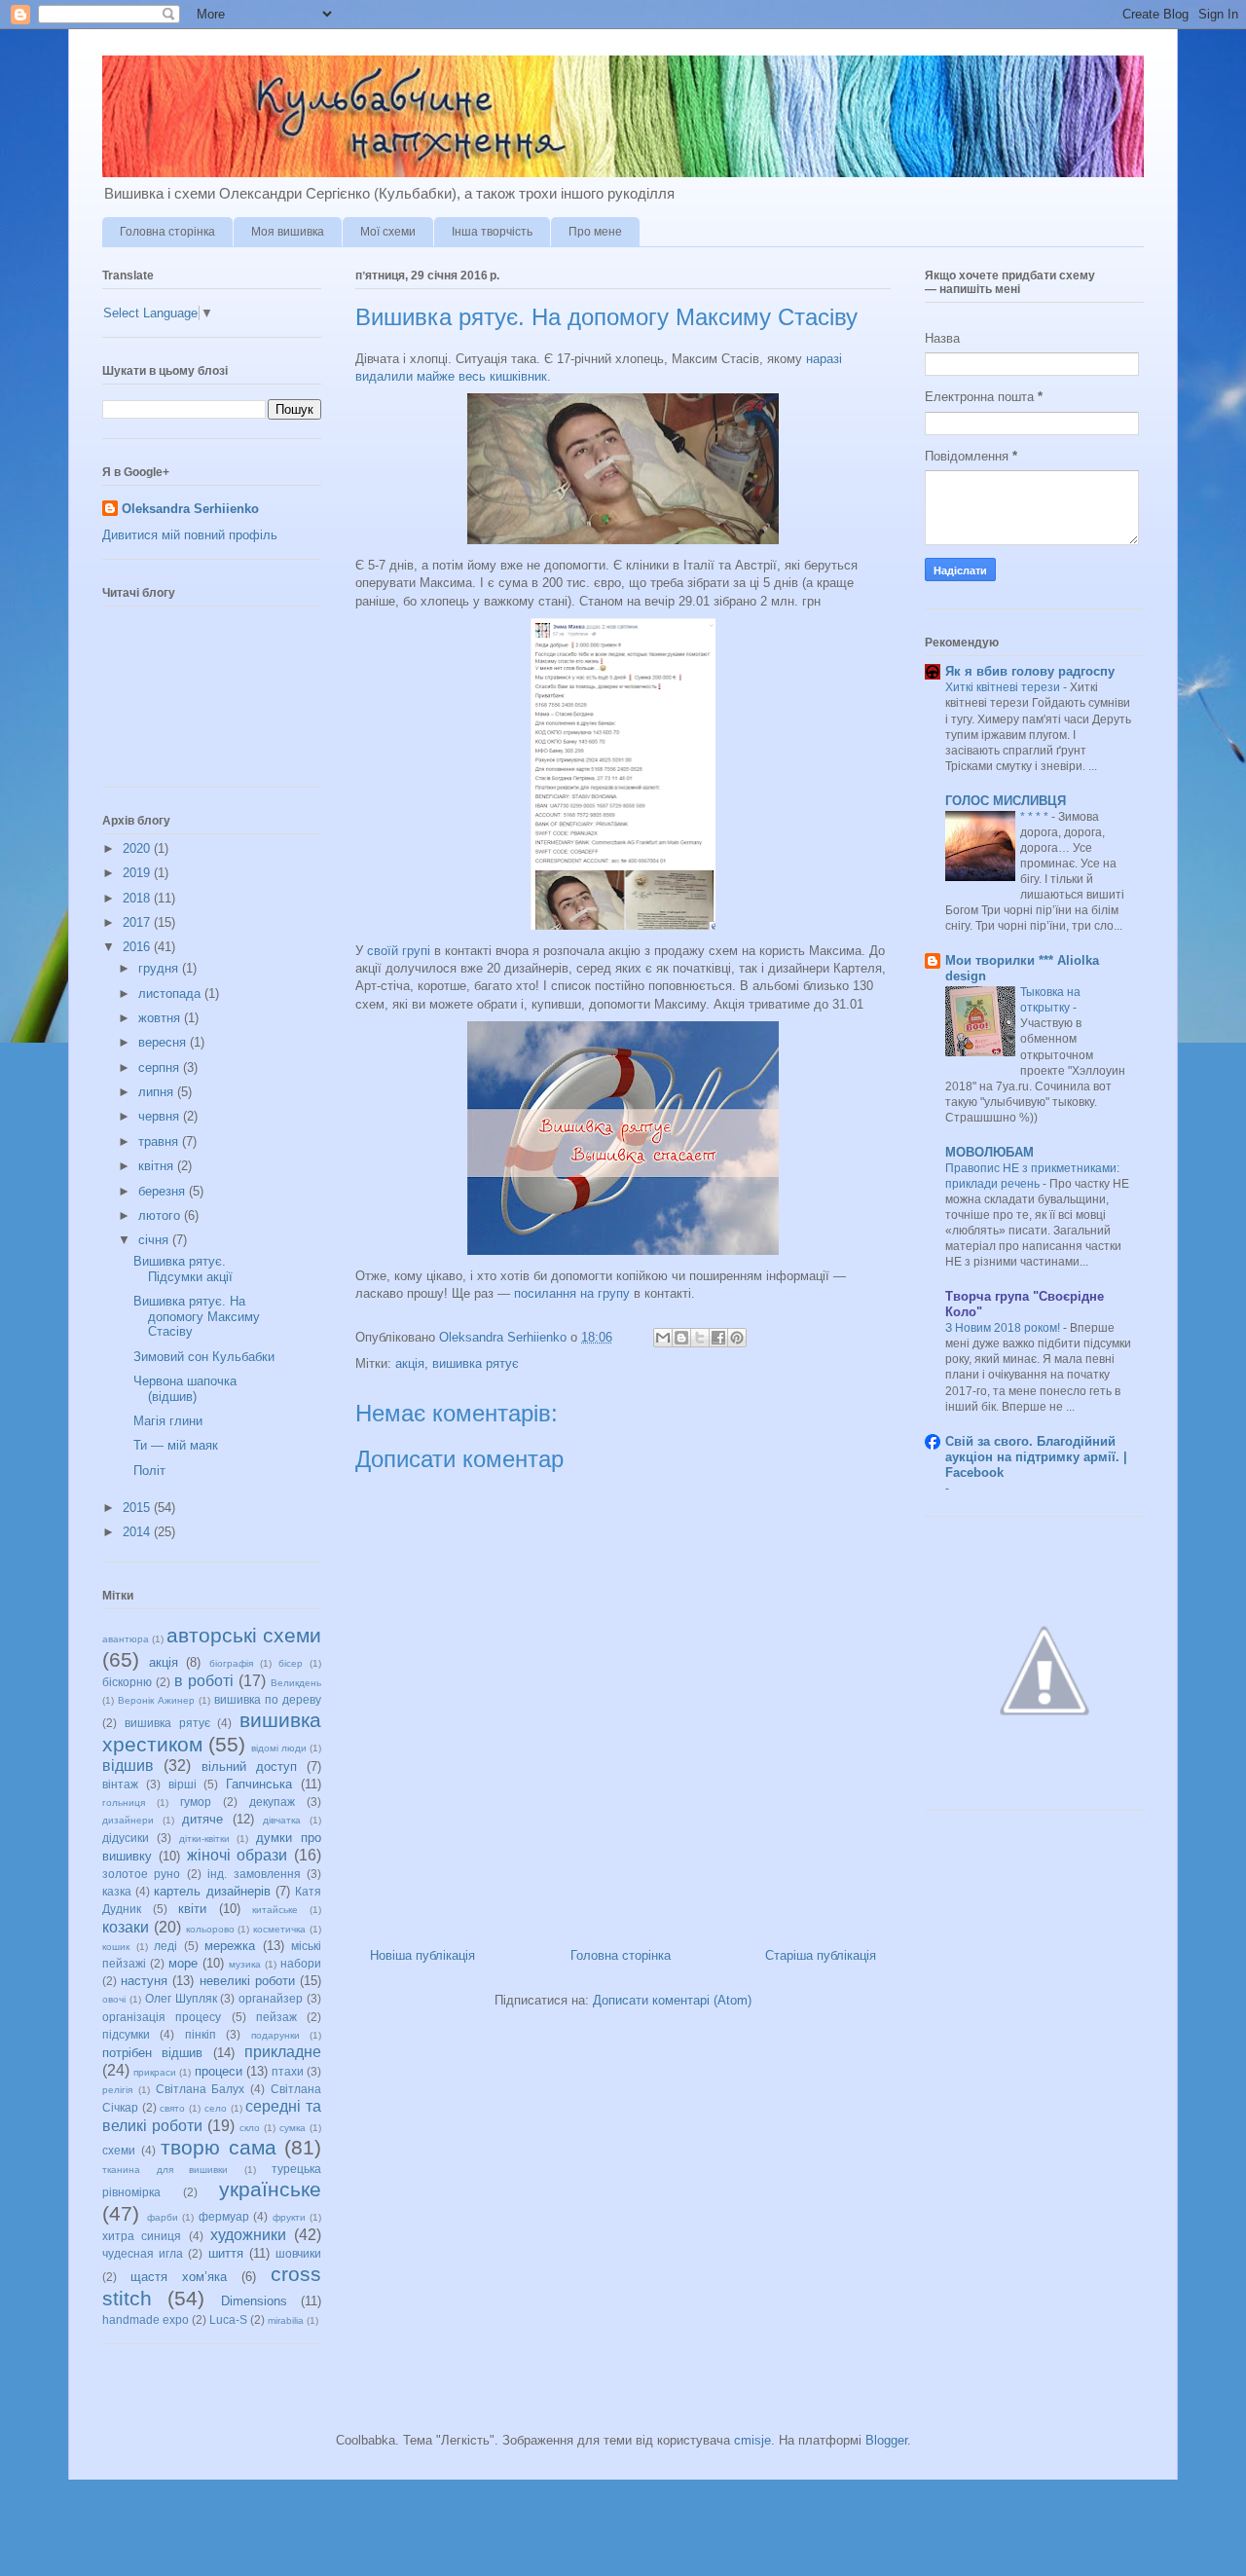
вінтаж (120, 1784)
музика (245, 1964)
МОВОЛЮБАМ (989, 1152)
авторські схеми (244, 1635)
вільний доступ (249, 1766)
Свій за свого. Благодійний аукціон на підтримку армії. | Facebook (1036, 1457)
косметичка (279, 1929)
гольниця (124, 1803)
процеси (219, 2071)
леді (165, 1946)
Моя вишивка (288, 232)
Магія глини (168, 1421)
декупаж (272, 1802)
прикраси (155, 2072)
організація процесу (162, 2017)
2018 (138, 898)
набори (301, 1963)
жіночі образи (238, 1855)
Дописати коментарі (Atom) (672, 2000)
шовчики (298, 2253)
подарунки (275, 2035)
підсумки (126, 2034)
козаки (126, 1927)
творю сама (219, 2147)
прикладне (283, 2052)
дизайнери (128, 1820)
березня (164, 1191)
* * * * (1036, 817)
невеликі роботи (247, 1981)
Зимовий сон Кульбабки (204, 1357)
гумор (196, 1802)
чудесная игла (143, 2253)
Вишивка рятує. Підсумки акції (183, 1269)
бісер (291, 1663)
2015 (138, 1508)
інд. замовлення (254, 1874)
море (183, 1963)
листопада (171, 994)
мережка (230, 1946)
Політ (149, 1471)
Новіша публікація (422, 1955)
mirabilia (286, 2320)
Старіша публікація (821, 1955)
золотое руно (141, 1874)
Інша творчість (492, 232)
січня (155, 1240)
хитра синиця (142, 2236)
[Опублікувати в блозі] (681, 1338)
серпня (161, 1067)
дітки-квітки (204, 1839)
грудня (160, 968)
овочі (114, 1999)
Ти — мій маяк (176, 1445)
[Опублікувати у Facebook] (718, 1338)
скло (250, 2128)
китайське (275, 1910)
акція (410, 1363)
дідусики (126, 1838)
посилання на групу (572, 1293)
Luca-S (228, 2319)
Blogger (886, 2440)
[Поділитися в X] (700, 1338)
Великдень (296, 1683)
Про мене (595, 232)
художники (248, 2235)
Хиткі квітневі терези (1004, 687)
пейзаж (276, 2017)
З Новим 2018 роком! (1004, 1328)
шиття (226, 2253)
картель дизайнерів (212, 1891)
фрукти (289, 2217)
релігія (117, 2090)
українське (270, 2189)
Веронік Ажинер (156, 1700)
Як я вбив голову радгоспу (1030, 671)
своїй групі (399, 951)
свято (172, 2108)
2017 (138, 922)
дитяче (202, 1819)
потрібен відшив (152, 2053)
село (216, 2108)
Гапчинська (259, 1784)
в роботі (204, 1681)
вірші (183, 1784)
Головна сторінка (167, 232)
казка (117, 1891)
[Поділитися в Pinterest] (737, 1338)
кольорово (210, 1929)
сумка (293, 2128)
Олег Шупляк (181, 1998)
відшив (128, 1766)
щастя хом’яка (179, 2277)
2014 (138, 1532)
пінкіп (201, 2034)
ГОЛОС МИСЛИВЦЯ (1006, 801)
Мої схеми (388, 232)
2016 (138, 947)
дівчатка (282, 1820)
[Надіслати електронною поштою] (663, 1338)
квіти (192, 1909)
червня (161, 1116)
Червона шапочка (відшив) (185, 1389)
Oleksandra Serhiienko (190, 509)
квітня (158, 1166)
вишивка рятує (476, 1363)
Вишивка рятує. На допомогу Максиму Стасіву (197, 1316)
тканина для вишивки (165, 2170)
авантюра (126, 1639)
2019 (138, 873)
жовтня (161, 1018)
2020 (138, 848)
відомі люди (279, 1748)
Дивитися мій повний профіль (190, 535)
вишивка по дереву (268, 1699)
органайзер (271, 1998)
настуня (144, 1981)
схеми (119, 2150)
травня (160, 1141)
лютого (161, 1215)
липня (158, 1092)
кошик (116, 1947)
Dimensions (254, 2301)
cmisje (752, 2440)
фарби (163, 2217)
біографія (231, 1663)
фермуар (224, 2216)
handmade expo (146, 2319)
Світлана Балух (201, 2089)
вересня (164, 1042)
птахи (288, 2071)
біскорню (127, 1682)
